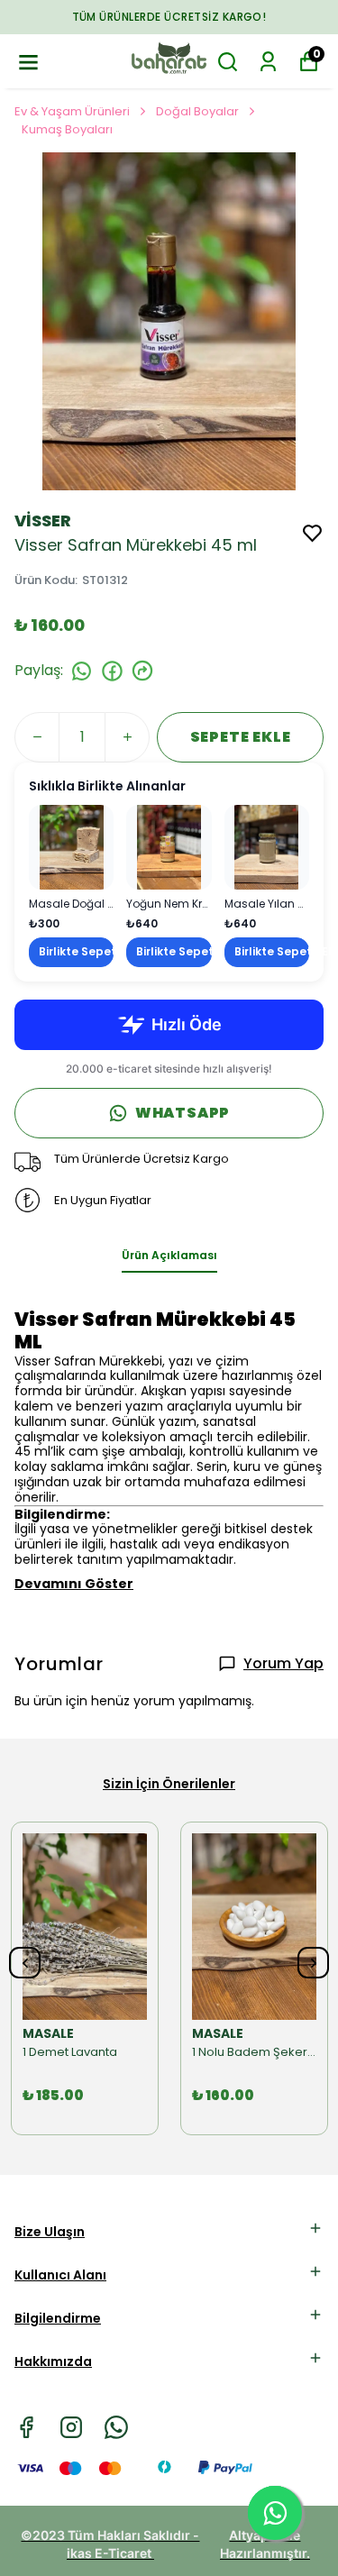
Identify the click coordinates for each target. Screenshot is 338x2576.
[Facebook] (26, 2427)
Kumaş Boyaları (67, 129)
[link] (71, 886)
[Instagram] (71, 2427)
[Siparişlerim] (268, 62)
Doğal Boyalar (197, 111)
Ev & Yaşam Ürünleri (72, 111)
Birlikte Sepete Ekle (76, 951)
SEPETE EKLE (241, 737)
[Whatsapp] (116, 2427)
